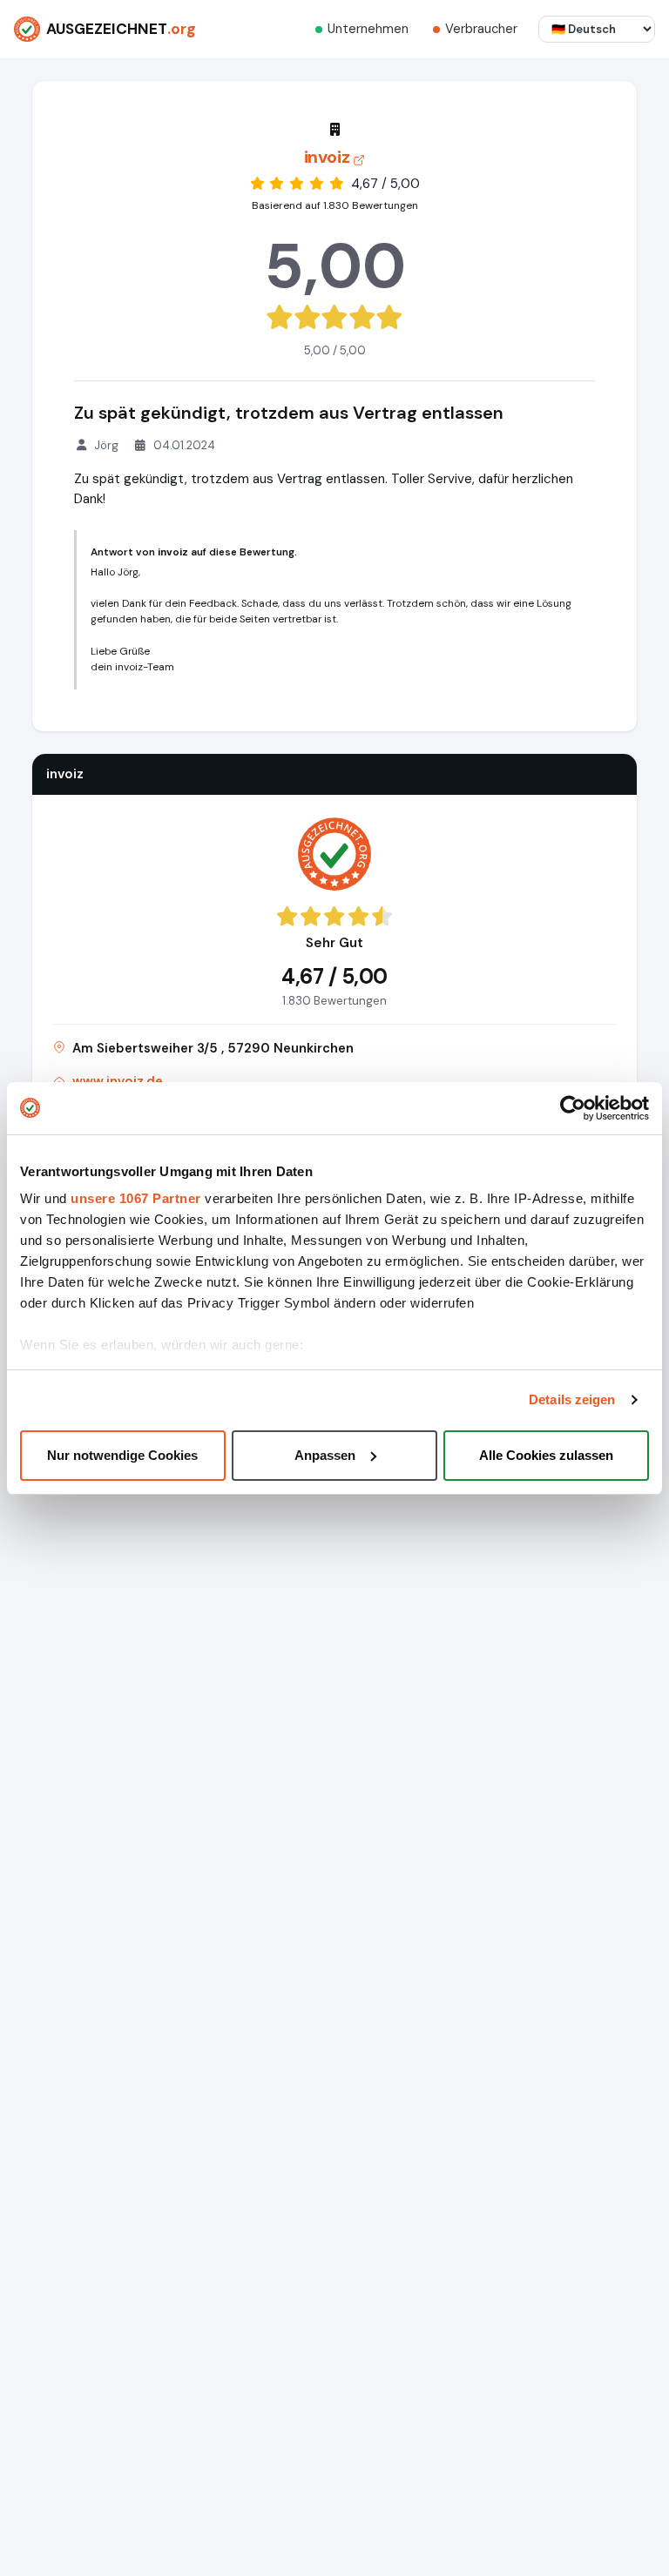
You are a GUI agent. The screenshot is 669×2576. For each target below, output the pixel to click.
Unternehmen (368, 29)
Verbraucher (481, 29)
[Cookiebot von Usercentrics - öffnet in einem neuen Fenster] (573, 1108)
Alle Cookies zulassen (546, 1455)
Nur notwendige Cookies (122, 1455)
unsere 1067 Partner (136, 1198)
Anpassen (325, 1455)
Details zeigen (572, 1399)
